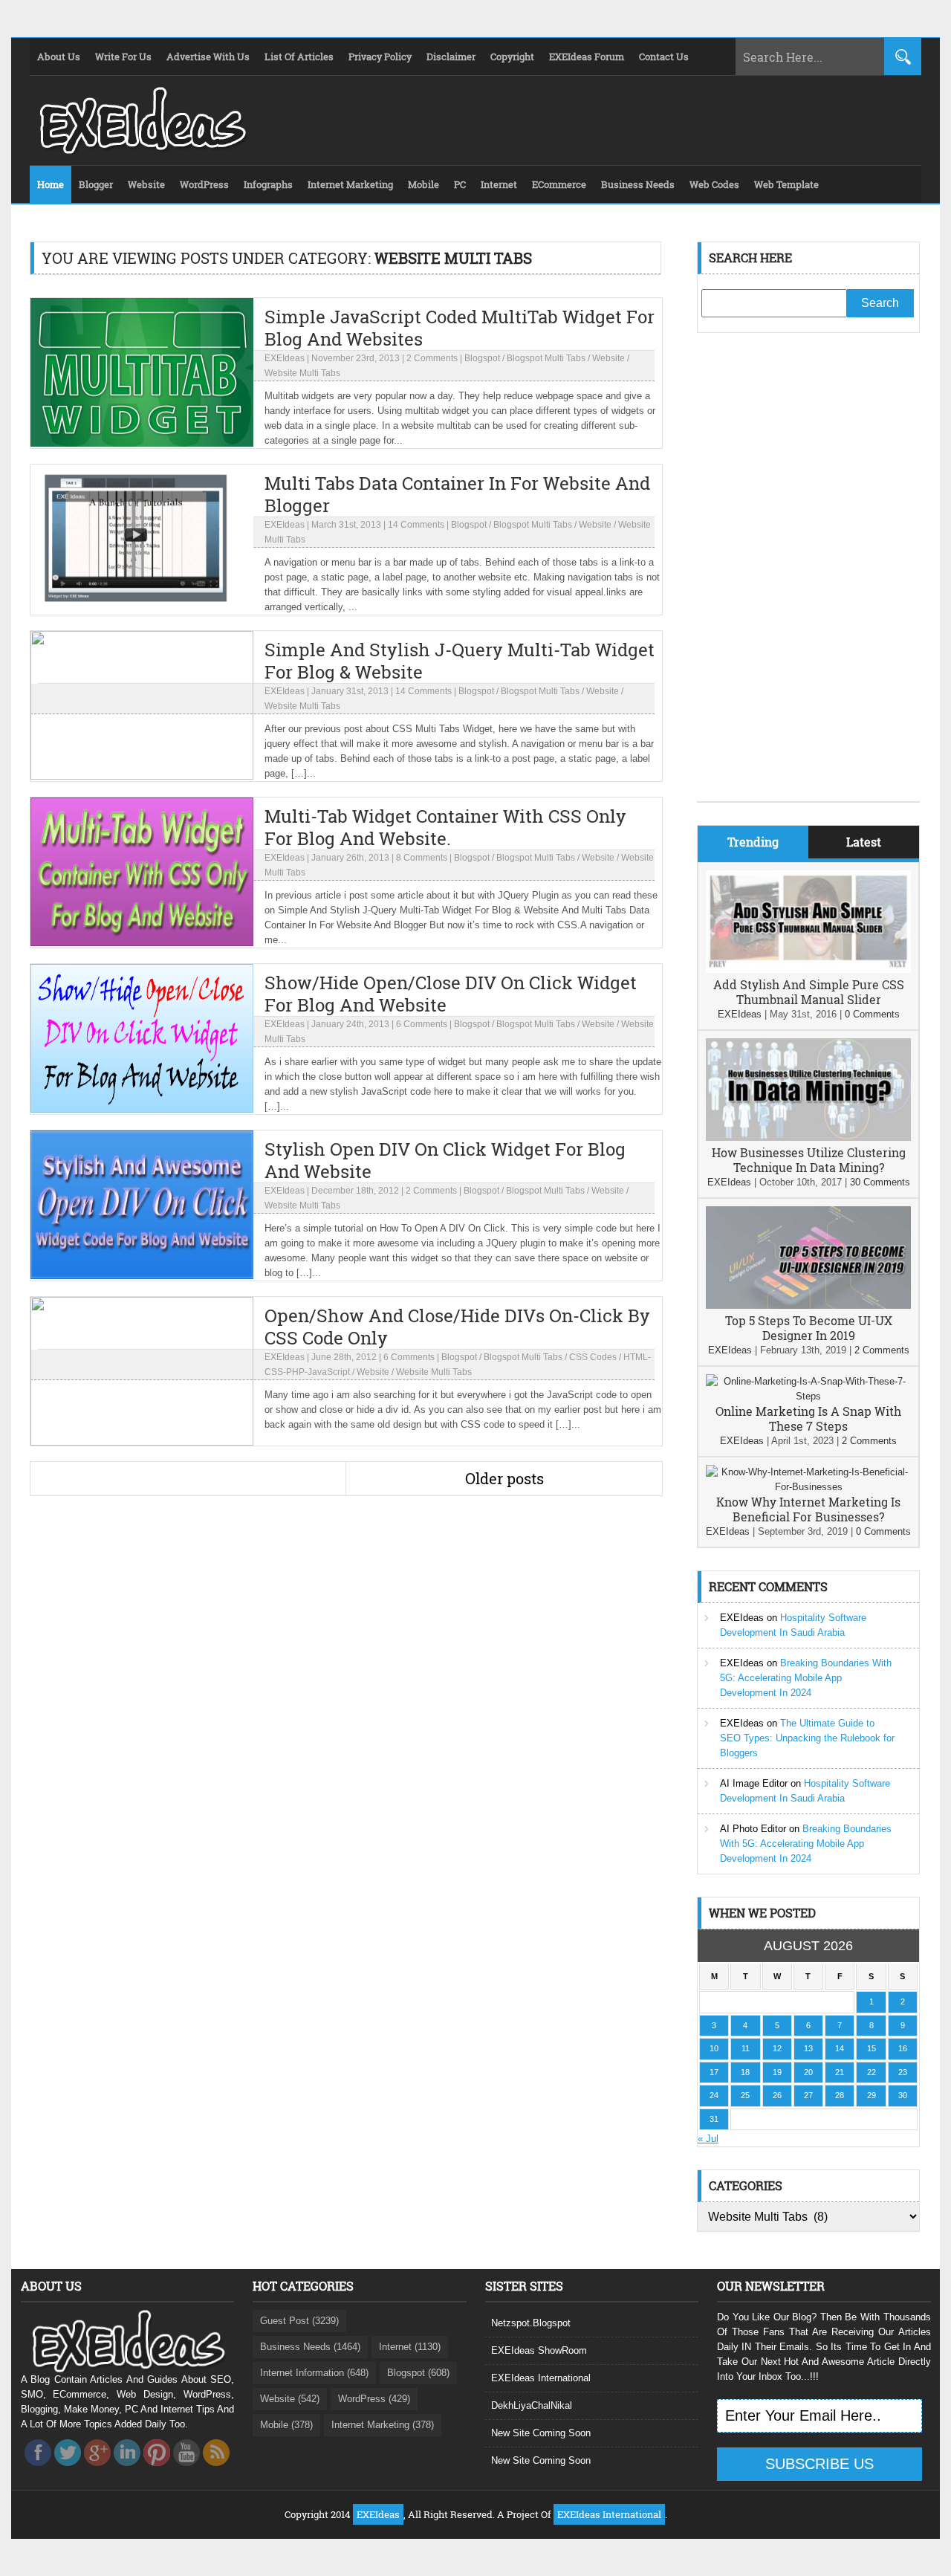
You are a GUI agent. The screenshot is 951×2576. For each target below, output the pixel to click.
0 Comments (872, 1014)
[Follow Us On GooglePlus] (97, 2470)
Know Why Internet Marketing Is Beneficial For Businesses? (808, 1509)
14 (840, 2048)
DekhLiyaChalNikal (532, 2405)
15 (872, 2048)
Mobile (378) (286, 2425)
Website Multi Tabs (302, 373)
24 (714, 2095)
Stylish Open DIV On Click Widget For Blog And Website (445, 1160)
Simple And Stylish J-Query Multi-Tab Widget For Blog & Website (460, 661)
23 (903, 2072)
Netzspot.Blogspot (531, 2323)
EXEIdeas (285, 358)
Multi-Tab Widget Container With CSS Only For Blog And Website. (445, 827)
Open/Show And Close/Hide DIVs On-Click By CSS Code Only (457, 1327)
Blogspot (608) (418, 2373)
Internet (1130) (410, 2347)
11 (746, 2048)
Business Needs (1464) (310, 2347)
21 (840, 2072)
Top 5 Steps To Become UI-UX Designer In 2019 (809, 1328)
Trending (753, 842)
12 (777, 2048)
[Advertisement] (808, 578)
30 (903, 2095)
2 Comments (432, 358)
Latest (864, 842)
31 (714, 2119)
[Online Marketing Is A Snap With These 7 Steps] (808, 1396)
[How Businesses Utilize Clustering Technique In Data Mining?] (808, 1137)
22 (872, 2072)
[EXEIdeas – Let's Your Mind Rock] (141, 150)
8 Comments (422, 858)
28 (840, 2095)
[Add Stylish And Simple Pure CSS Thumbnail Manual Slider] (808, 970)
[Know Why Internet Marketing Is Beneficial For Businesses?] (808, 1487)
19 (777, 2072)
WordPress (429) (374, 2399)
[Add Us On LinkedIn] (127, 2470)
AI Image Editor (754, 1783)
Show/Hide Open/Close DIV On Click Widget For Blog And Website (451, 994)
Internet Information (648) (314, 2373)
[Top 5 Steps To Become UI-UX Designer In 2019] (808, 1305)
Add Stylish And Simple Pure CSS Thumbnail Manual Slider (809, 992)
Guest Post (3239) (299, 2321)
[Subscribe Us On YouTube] (186, 2470)
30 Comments (880, 1182)
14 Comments (416, 525)
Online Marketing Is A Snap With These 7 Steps (808, 1418)
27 (808, 2095)
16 (903, 2048)
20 (808, 2072)
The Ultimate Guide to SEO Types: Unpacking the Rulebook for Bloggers (807, 1738)
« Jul (708, 2139)
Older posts (504, 1478)
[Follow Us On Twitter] (68, 2470)
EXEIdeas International (541, 2378)
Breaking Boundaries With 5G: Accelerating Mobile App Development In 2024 (806, 1678)
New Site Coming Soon (541, 2433)
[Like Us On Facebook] (38, 2470)
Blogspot (482, 358)
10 (714, 2048)
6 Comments (422, 1024)
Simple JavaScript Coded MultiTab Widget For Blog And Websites (460, 328)
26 (777, 2095)
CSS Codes (593, 1357)
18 (745, 2072)
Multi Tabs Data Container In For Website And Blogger (457, 494)
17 (714, 2072)
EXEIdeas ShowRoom (539, 2350)
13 (808, 2048)
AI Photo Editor (753, 1829)
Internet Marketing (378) (383, 2425)
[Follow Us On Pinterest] (157, 2470)
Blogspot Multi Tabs (546, 358)
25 (745, 2095)
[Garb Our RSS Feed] (216, 2470)
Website (608, 358)
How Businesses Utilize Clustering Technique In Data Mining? (809, 1160)
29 (872, 2095)
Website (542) (290, 2399)
